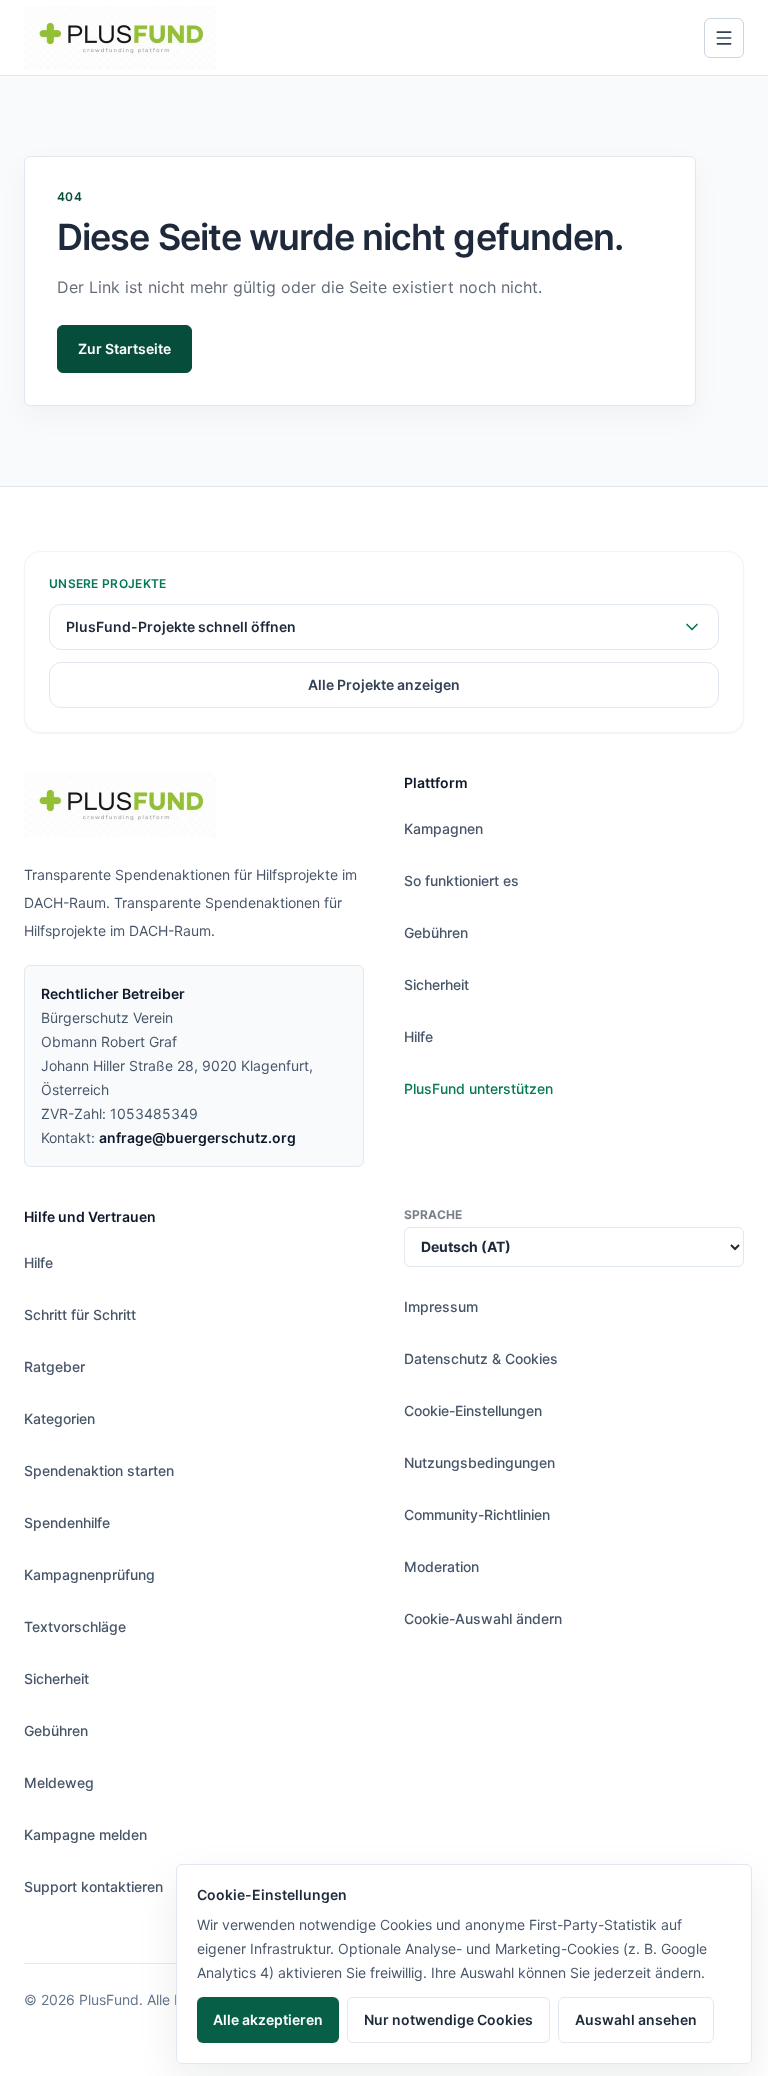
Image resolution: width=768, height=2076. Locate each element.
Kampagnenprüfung (89, 1574)
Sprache (433, 1214)
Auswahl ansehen (636, 2019)
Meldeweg (59, 1782)
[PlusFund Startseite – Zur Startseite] (120, 38)
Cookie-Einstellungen (473, 1410)
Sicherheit (436, 984)
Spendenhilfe (67, 1522)
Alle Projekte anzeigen (384, 684)
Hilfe (418, 1036)
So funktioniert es (461, 880)
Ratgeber (54, 1366)
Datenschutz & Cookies (481, 1358)
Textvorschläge (75, 1626)
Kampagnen (443, 828)
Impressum (441, 1306)
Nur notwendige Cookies (448, 2019)
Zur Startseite (124, 348)
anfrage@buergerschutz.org (197, 1137)
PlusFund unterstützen (478, 1088)
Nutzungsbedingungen (479, 1462)
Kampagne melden (85, 1834)
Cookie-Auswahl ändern (483, 1618)
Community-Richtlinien (477, 1514)
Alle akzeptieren (268, 2019)
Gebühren (436, 932)
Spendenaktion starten (99, 1470)
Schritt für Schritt (80, 1314)
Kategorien (59, 1418)
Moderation (441, 1566)
